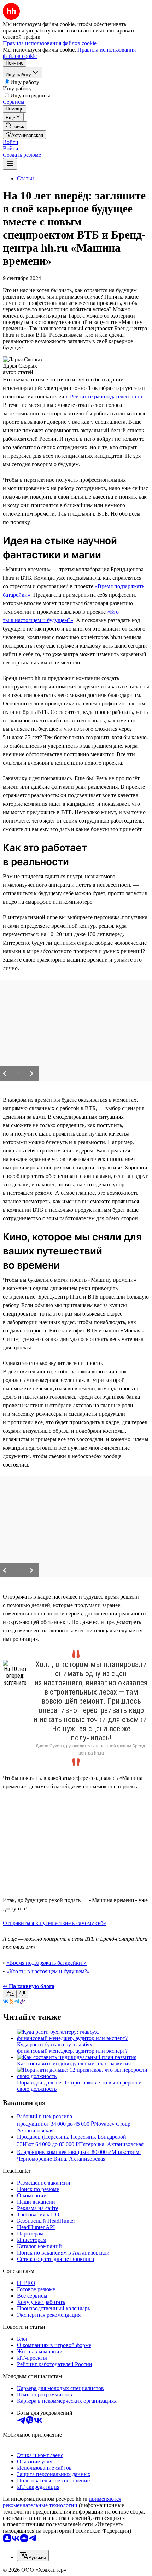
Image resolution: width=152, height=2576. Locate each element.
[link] (15, 126)
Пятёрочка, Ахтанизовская (111, 2144)
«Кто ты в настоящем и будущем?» (48, 1971)
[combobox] (33, 2555)
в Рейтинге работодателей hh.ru (104, 396)
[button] (11, 142)
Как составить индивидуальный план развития (74, 2063)
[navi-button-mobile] (10, 164)
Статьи (25, 178)
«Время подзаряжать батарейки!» (46, 1963)
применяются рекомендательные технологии (62, 2502)
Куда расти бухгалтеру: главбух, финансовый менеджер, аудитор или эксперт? (72, 2048)
